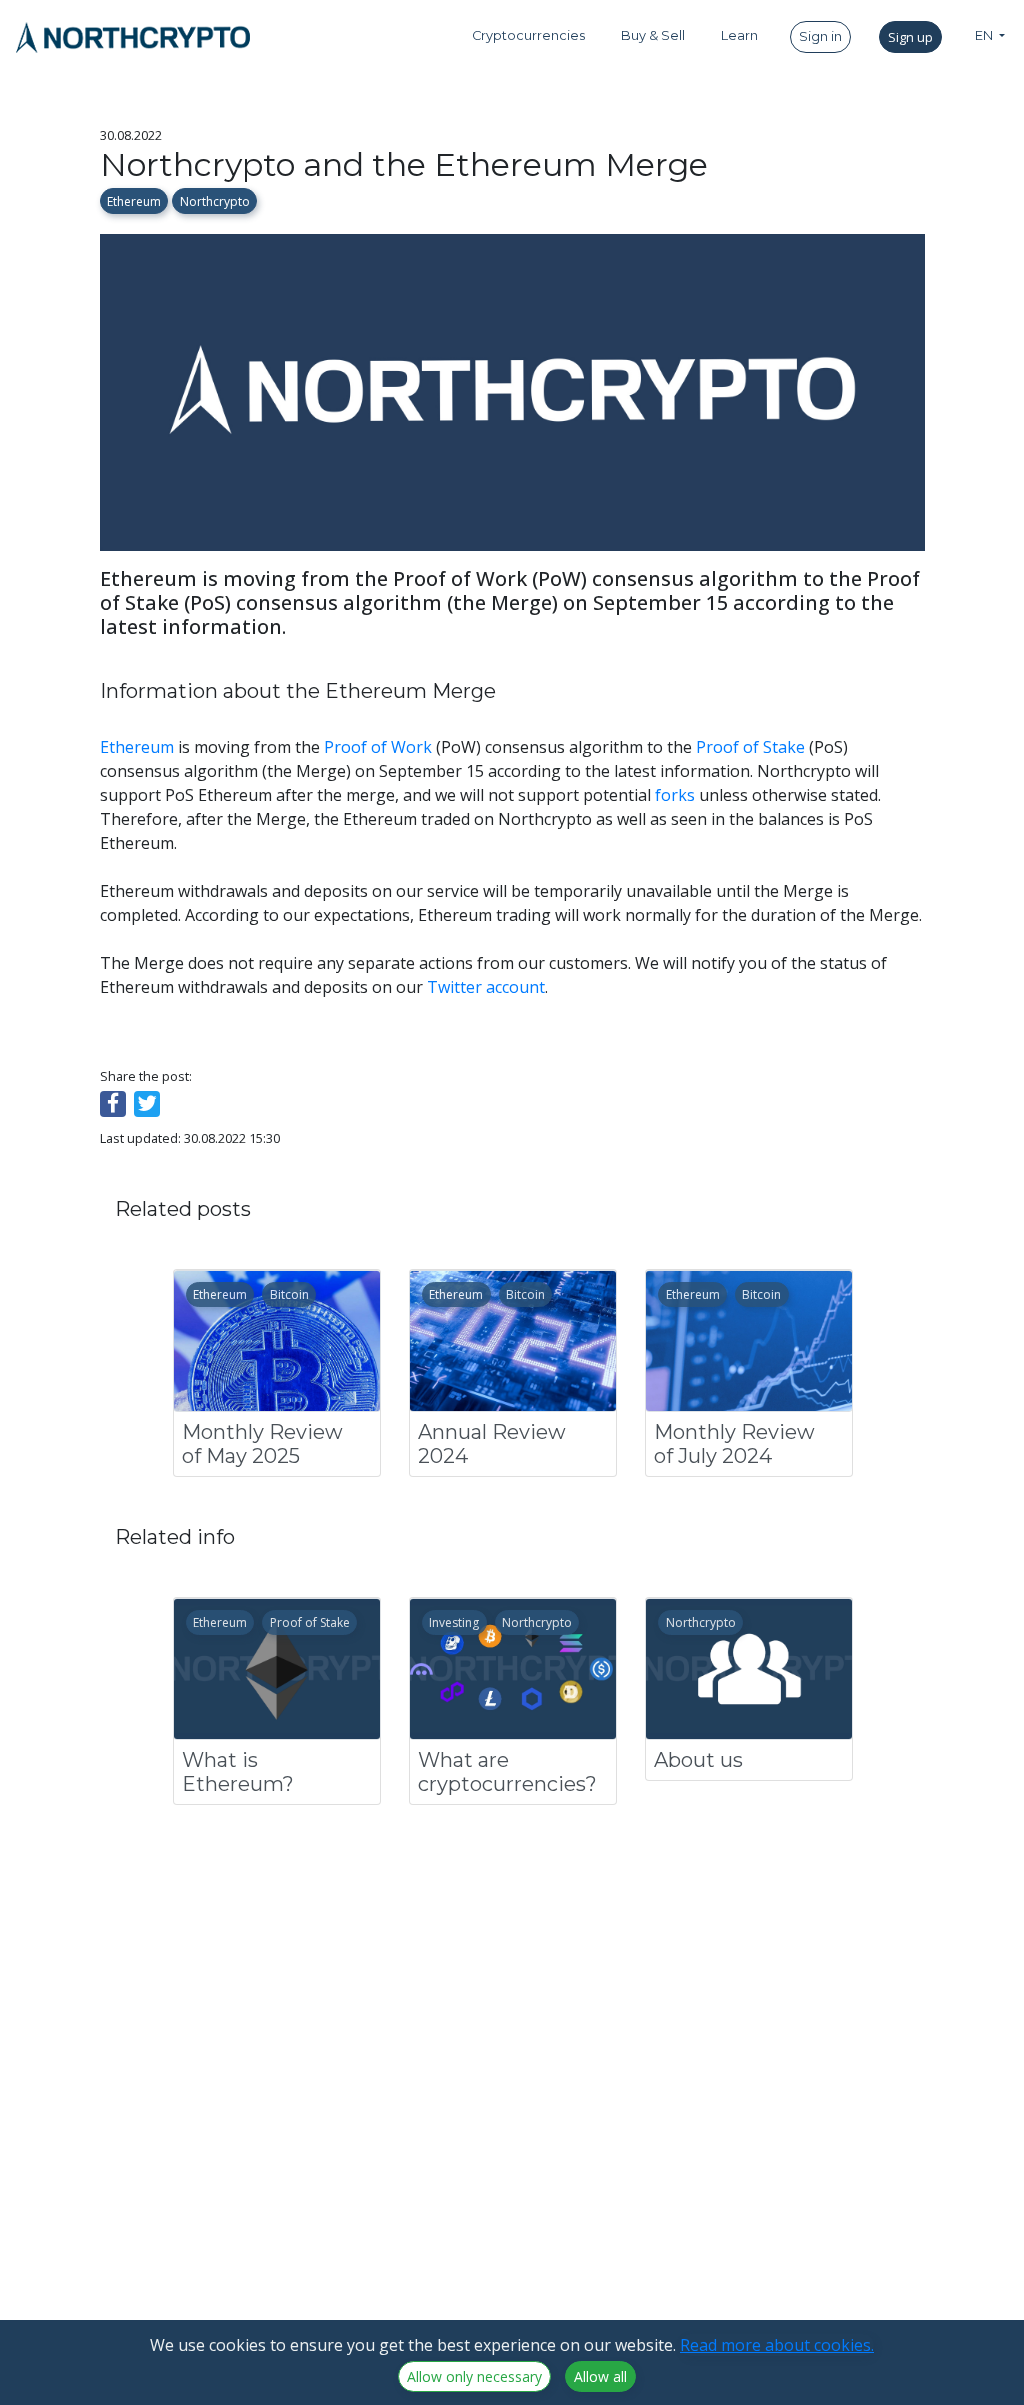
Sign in (820, 36)
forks (675, 795)
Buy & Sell (653, 35)
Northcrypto (215, 201)
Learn (739, 35)
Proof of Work (378, 747)
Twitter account (486, 987)
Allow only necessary (474, 2376)
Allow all (600, 2376)
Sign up (910, 37)
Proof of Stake (750, 747)
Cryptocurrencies (528, 35)
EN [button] (985, 35)
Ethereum (134, 201)
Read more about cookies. (777, 2345)
